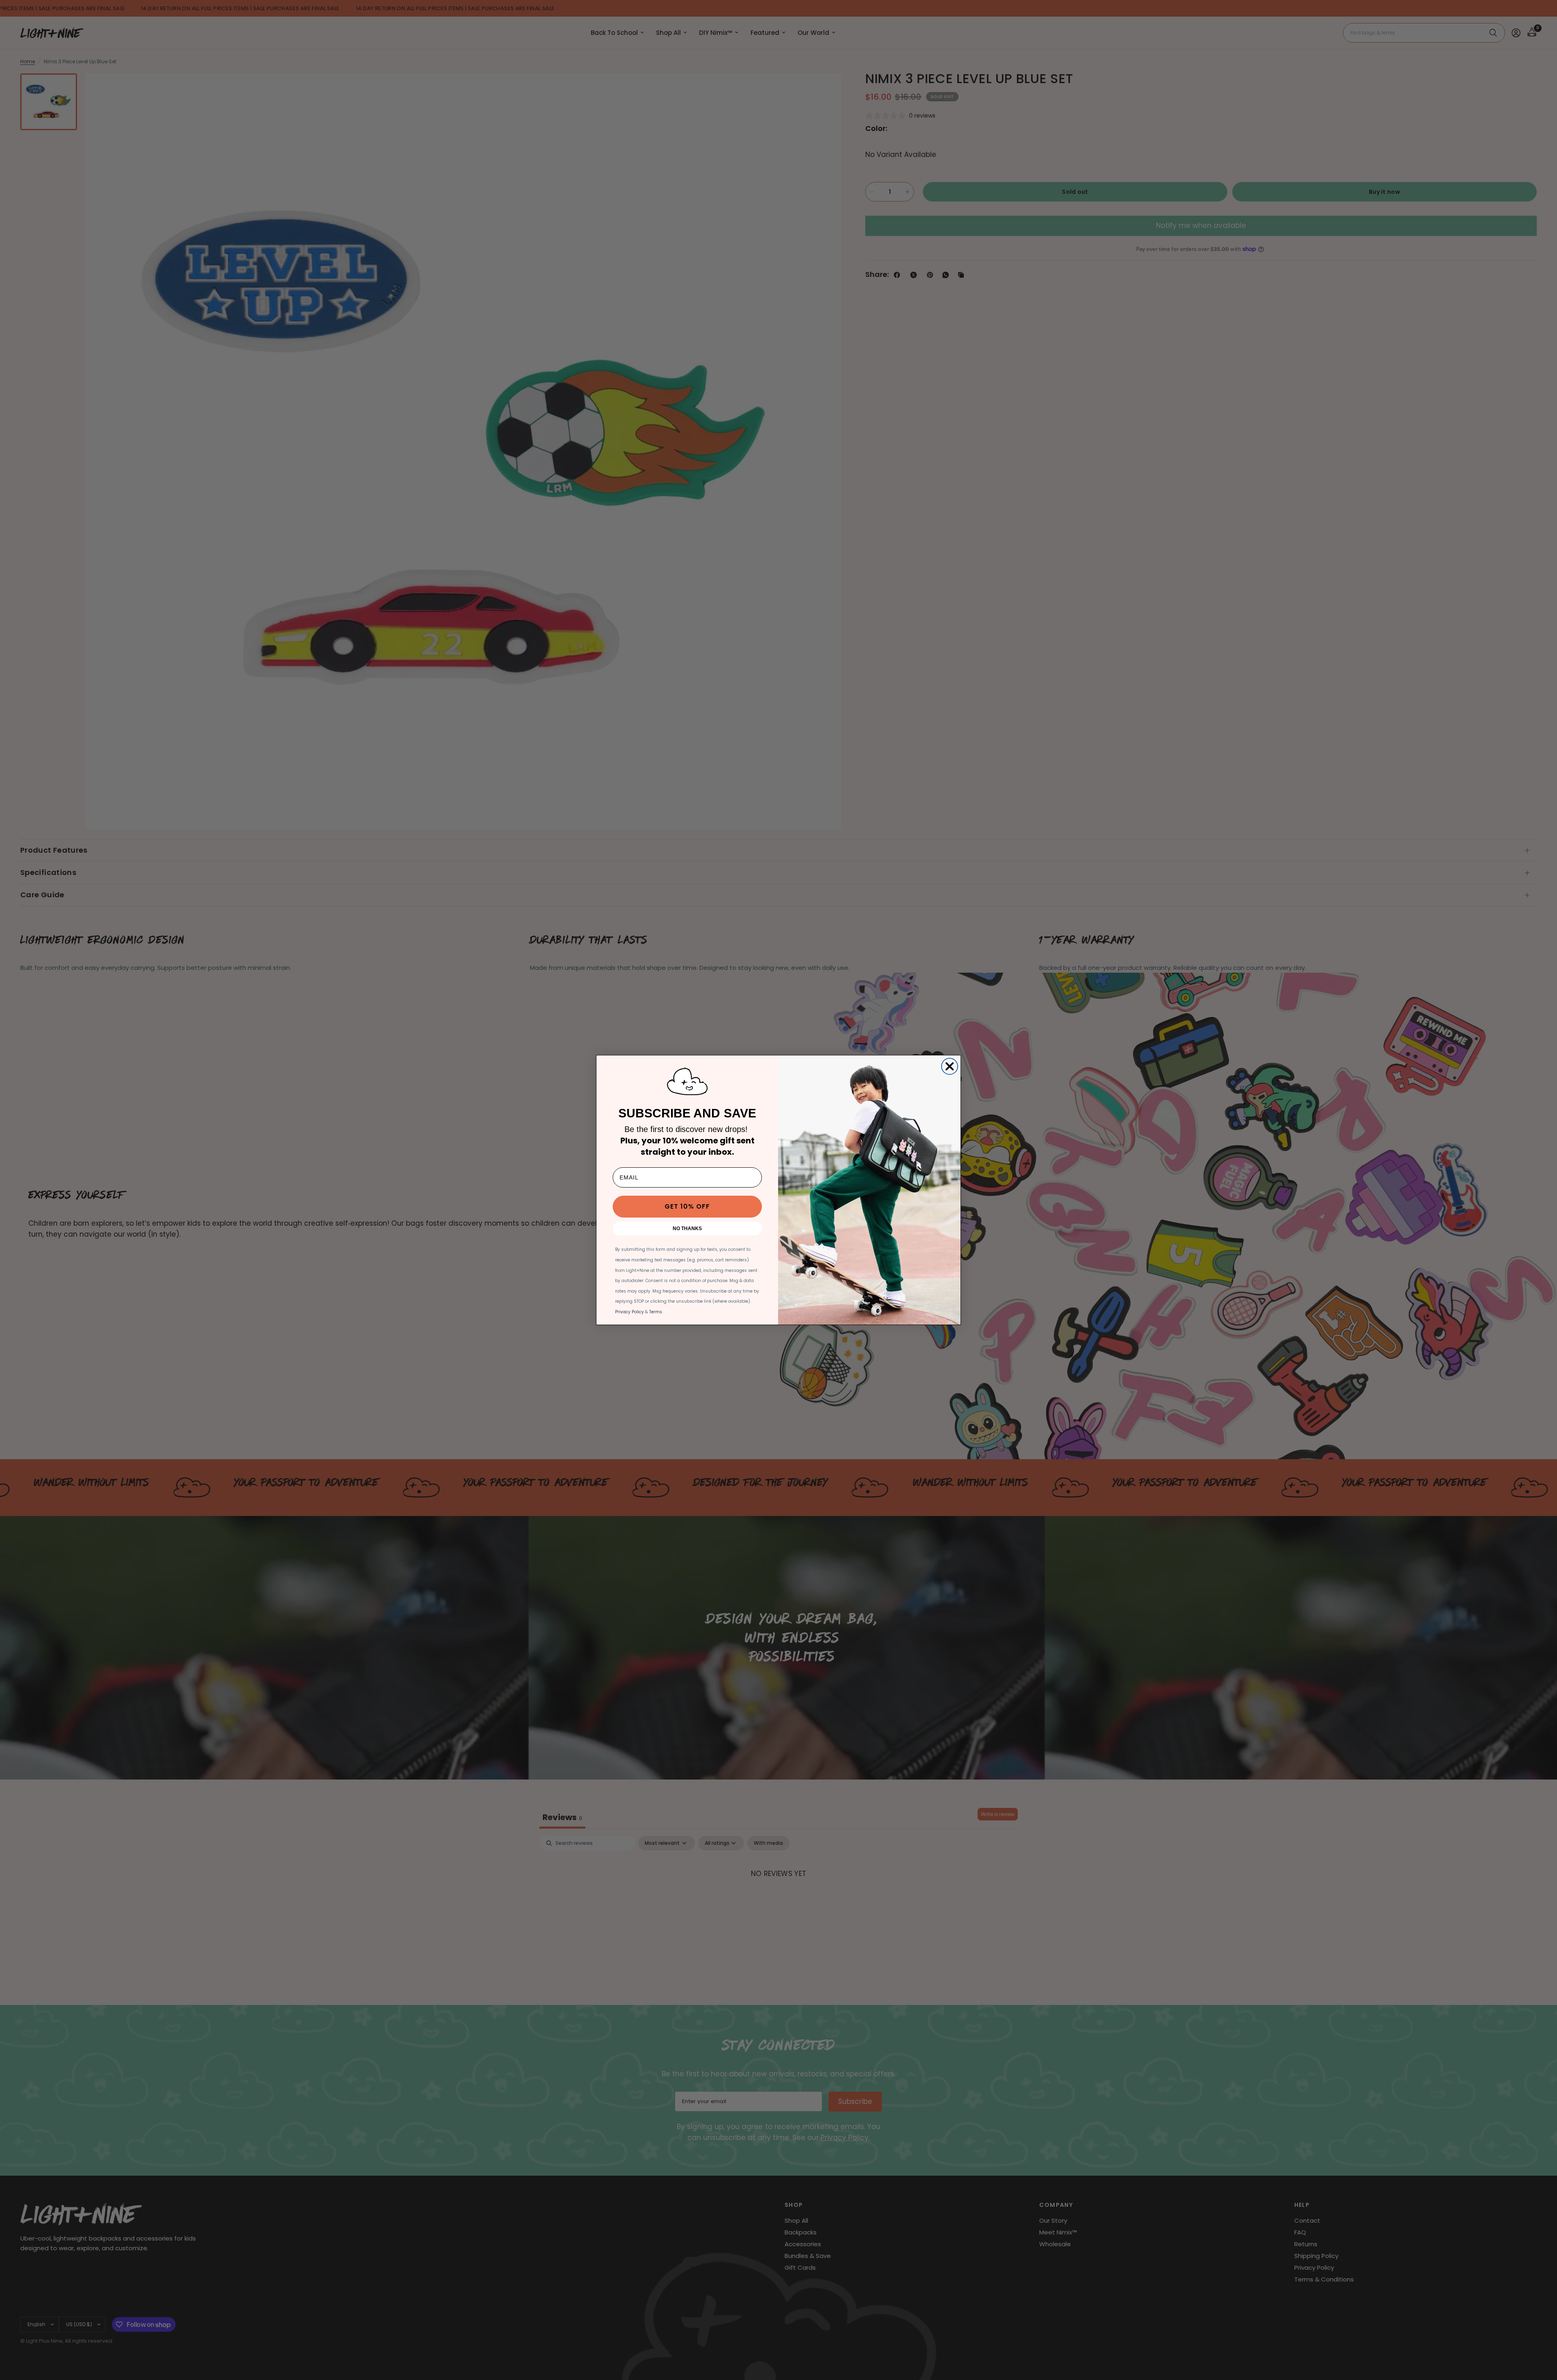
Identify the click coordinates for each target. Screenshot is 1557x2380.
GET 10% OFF (687, 1206)
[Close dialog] (950, 1066)
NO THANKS (687, 1229)
